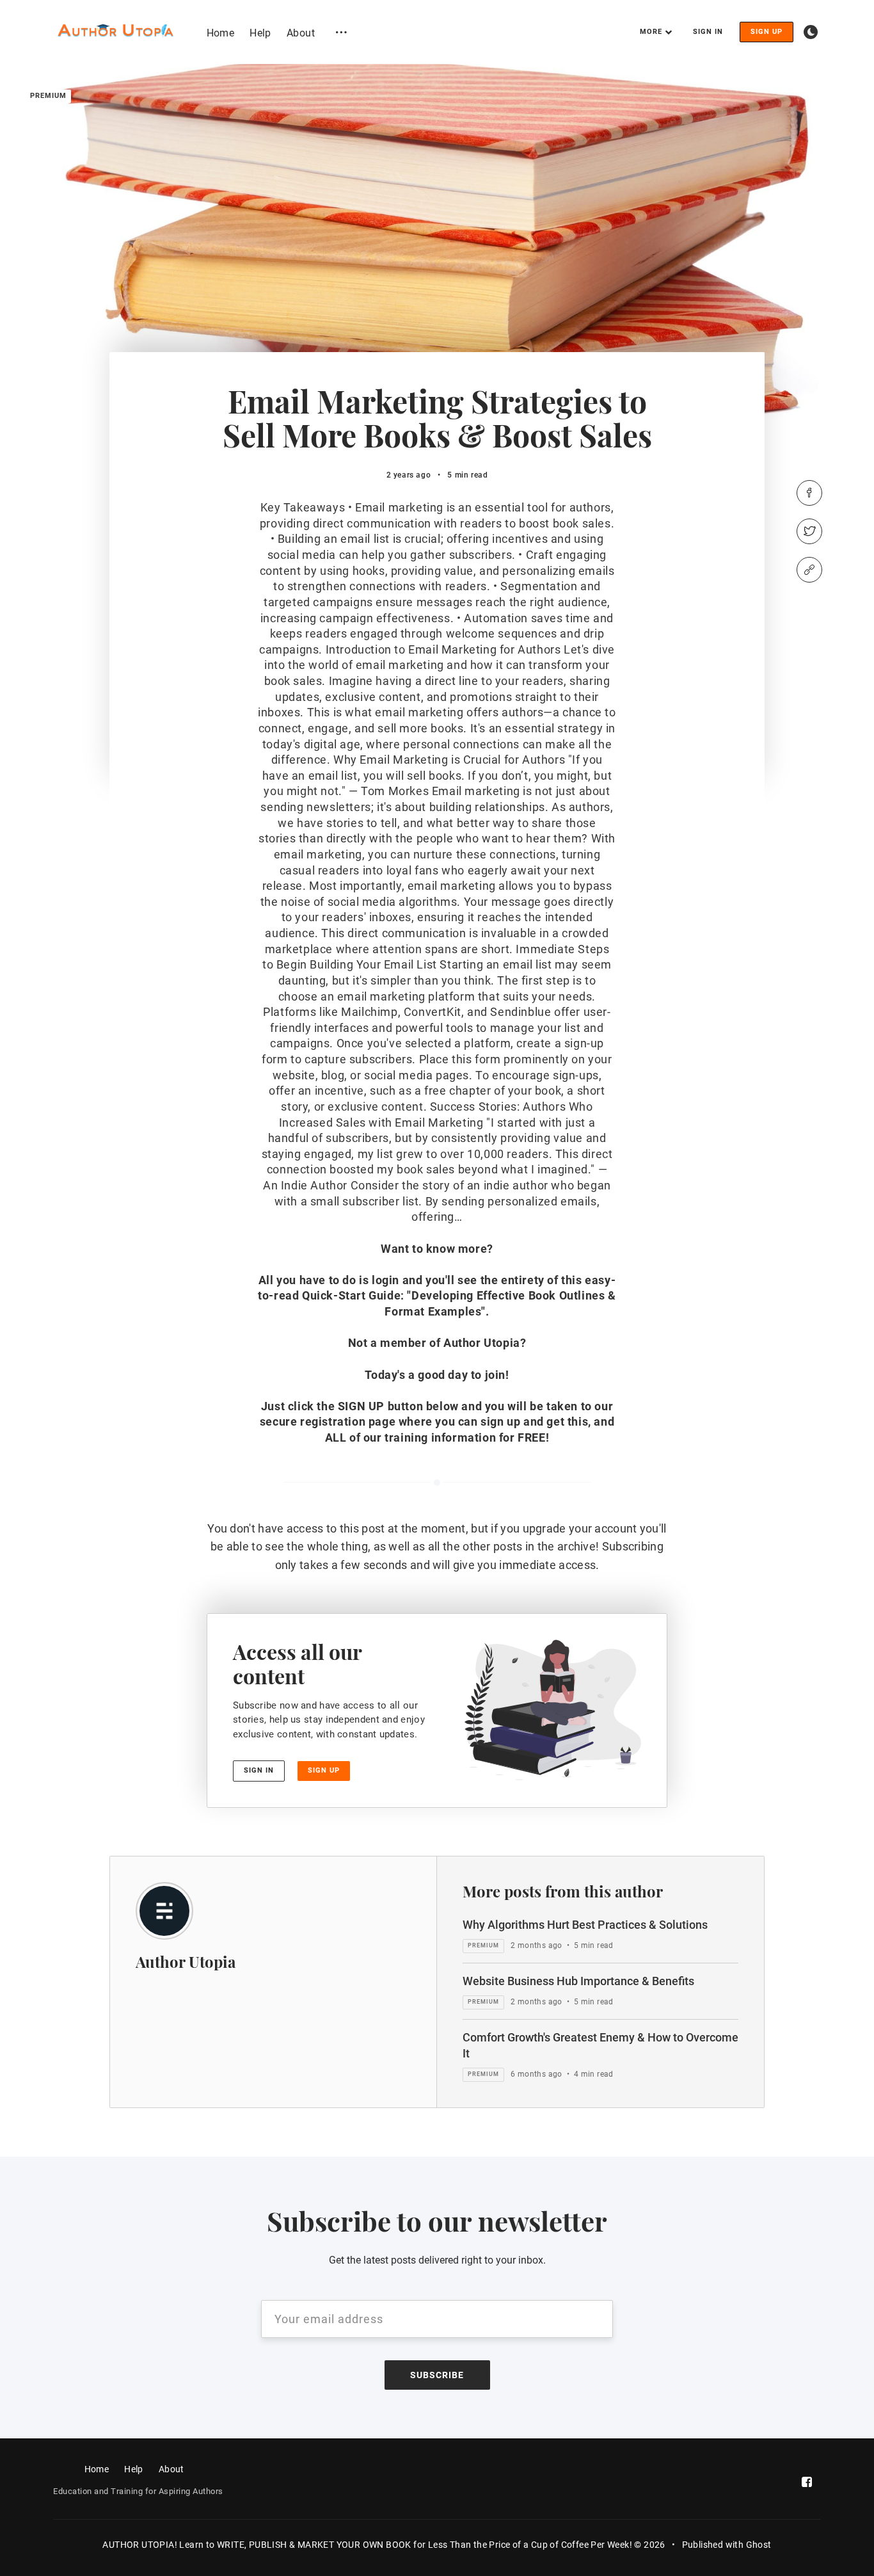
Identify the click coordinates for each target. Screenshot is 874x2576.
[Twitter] (809, 531)
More (651, 32)
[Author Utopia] (164, 1911)
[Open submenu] (341, 32)
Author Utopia (186, 1961)
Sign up (767, 32)
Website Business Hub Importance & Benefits (578, 1981)
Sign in (708, 32)
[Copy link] (809, 570)
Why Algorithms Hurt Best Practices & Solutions (585, 1925)
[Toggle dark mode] (811, 32)
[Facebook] (809, 493)
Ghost (759, 2545)
